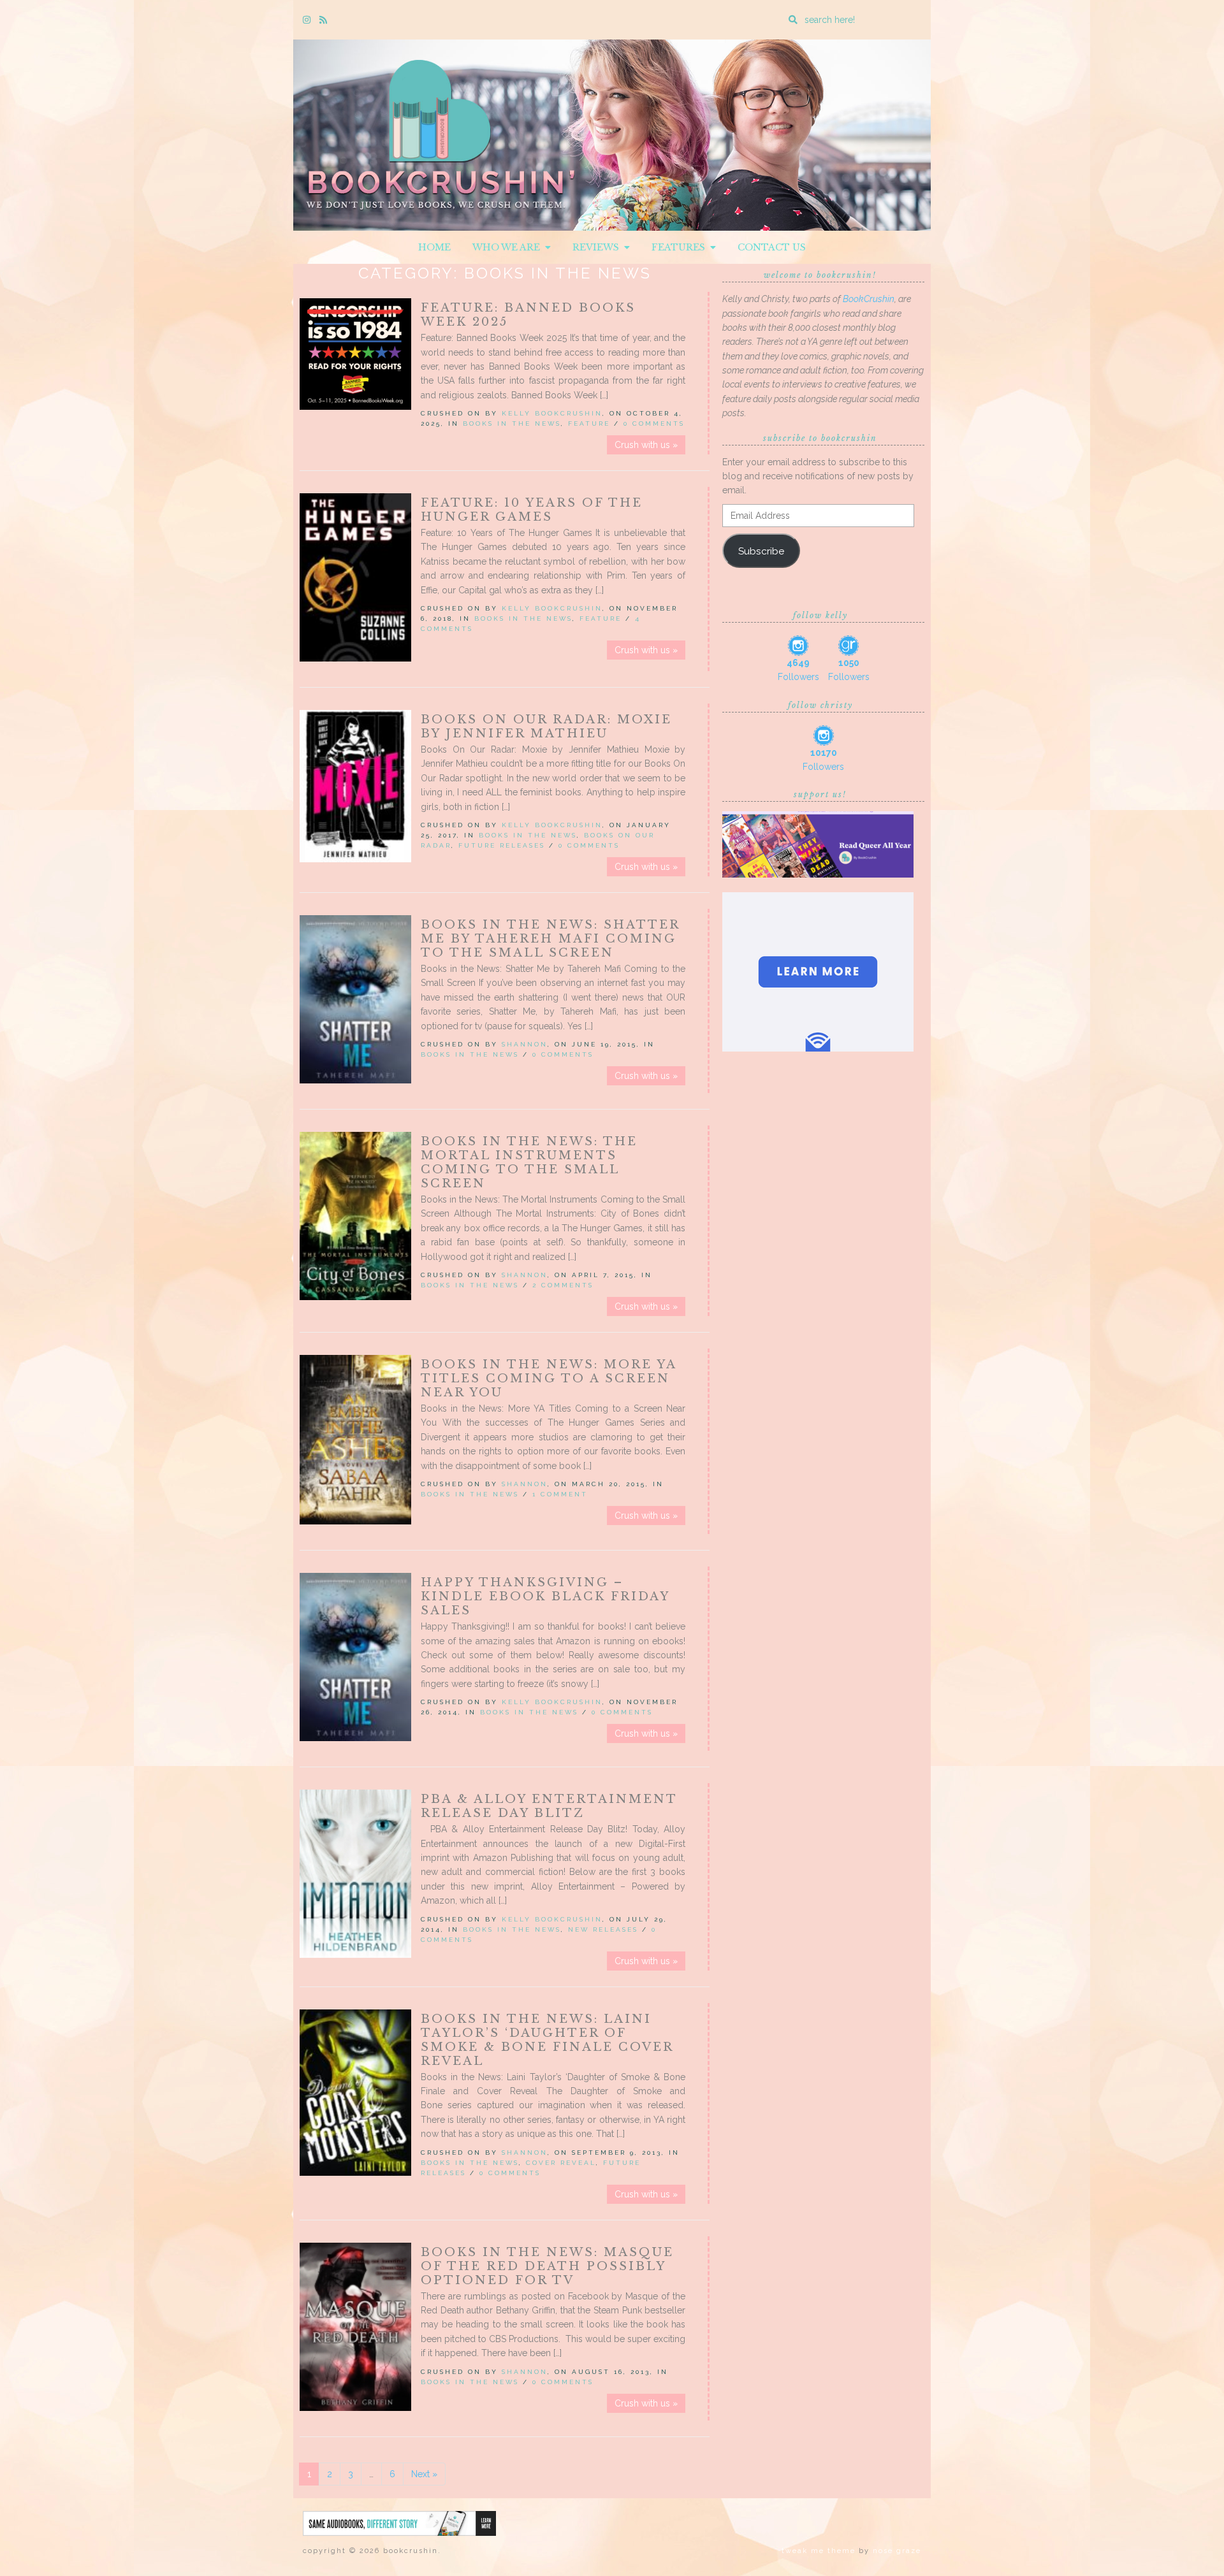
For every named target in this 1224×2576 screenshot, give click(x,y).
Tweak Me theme (819, 2551)
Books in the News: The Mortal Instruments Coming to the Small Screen (529, 1162)
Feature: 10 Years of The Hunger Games (532, 510)
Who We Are (509, 247)
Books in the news (512, 423)
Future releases (502, 845)
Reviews (598, 247)
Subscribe (761, 551)
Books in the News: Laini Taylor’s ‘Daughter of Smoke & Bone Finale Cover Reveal (547, 2040)
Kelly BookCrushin (552, 413)
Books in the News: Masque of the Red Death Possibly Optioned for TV (547, 2266)
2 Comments (563, 1285)
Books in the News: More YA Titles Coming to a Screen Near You (549, 1378)
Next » (424, 2474)
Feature (589, 423)
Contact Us (772, 247)
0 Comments (654, 423)
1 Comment (560, 1494)
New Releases (603, 1929)
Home (434, 247)
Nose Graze (897, 2551)
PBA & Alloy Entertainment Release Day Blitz (549, 1806)
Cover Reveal (561, 2163)
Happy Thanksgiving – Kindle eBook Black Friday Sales (545, 1596)
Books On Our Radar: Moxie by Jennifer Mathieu (546, 727)
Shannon (525, 1044)
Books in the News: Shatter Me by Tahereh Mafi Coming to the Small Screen (550, 939)
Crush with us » (646, 445)
